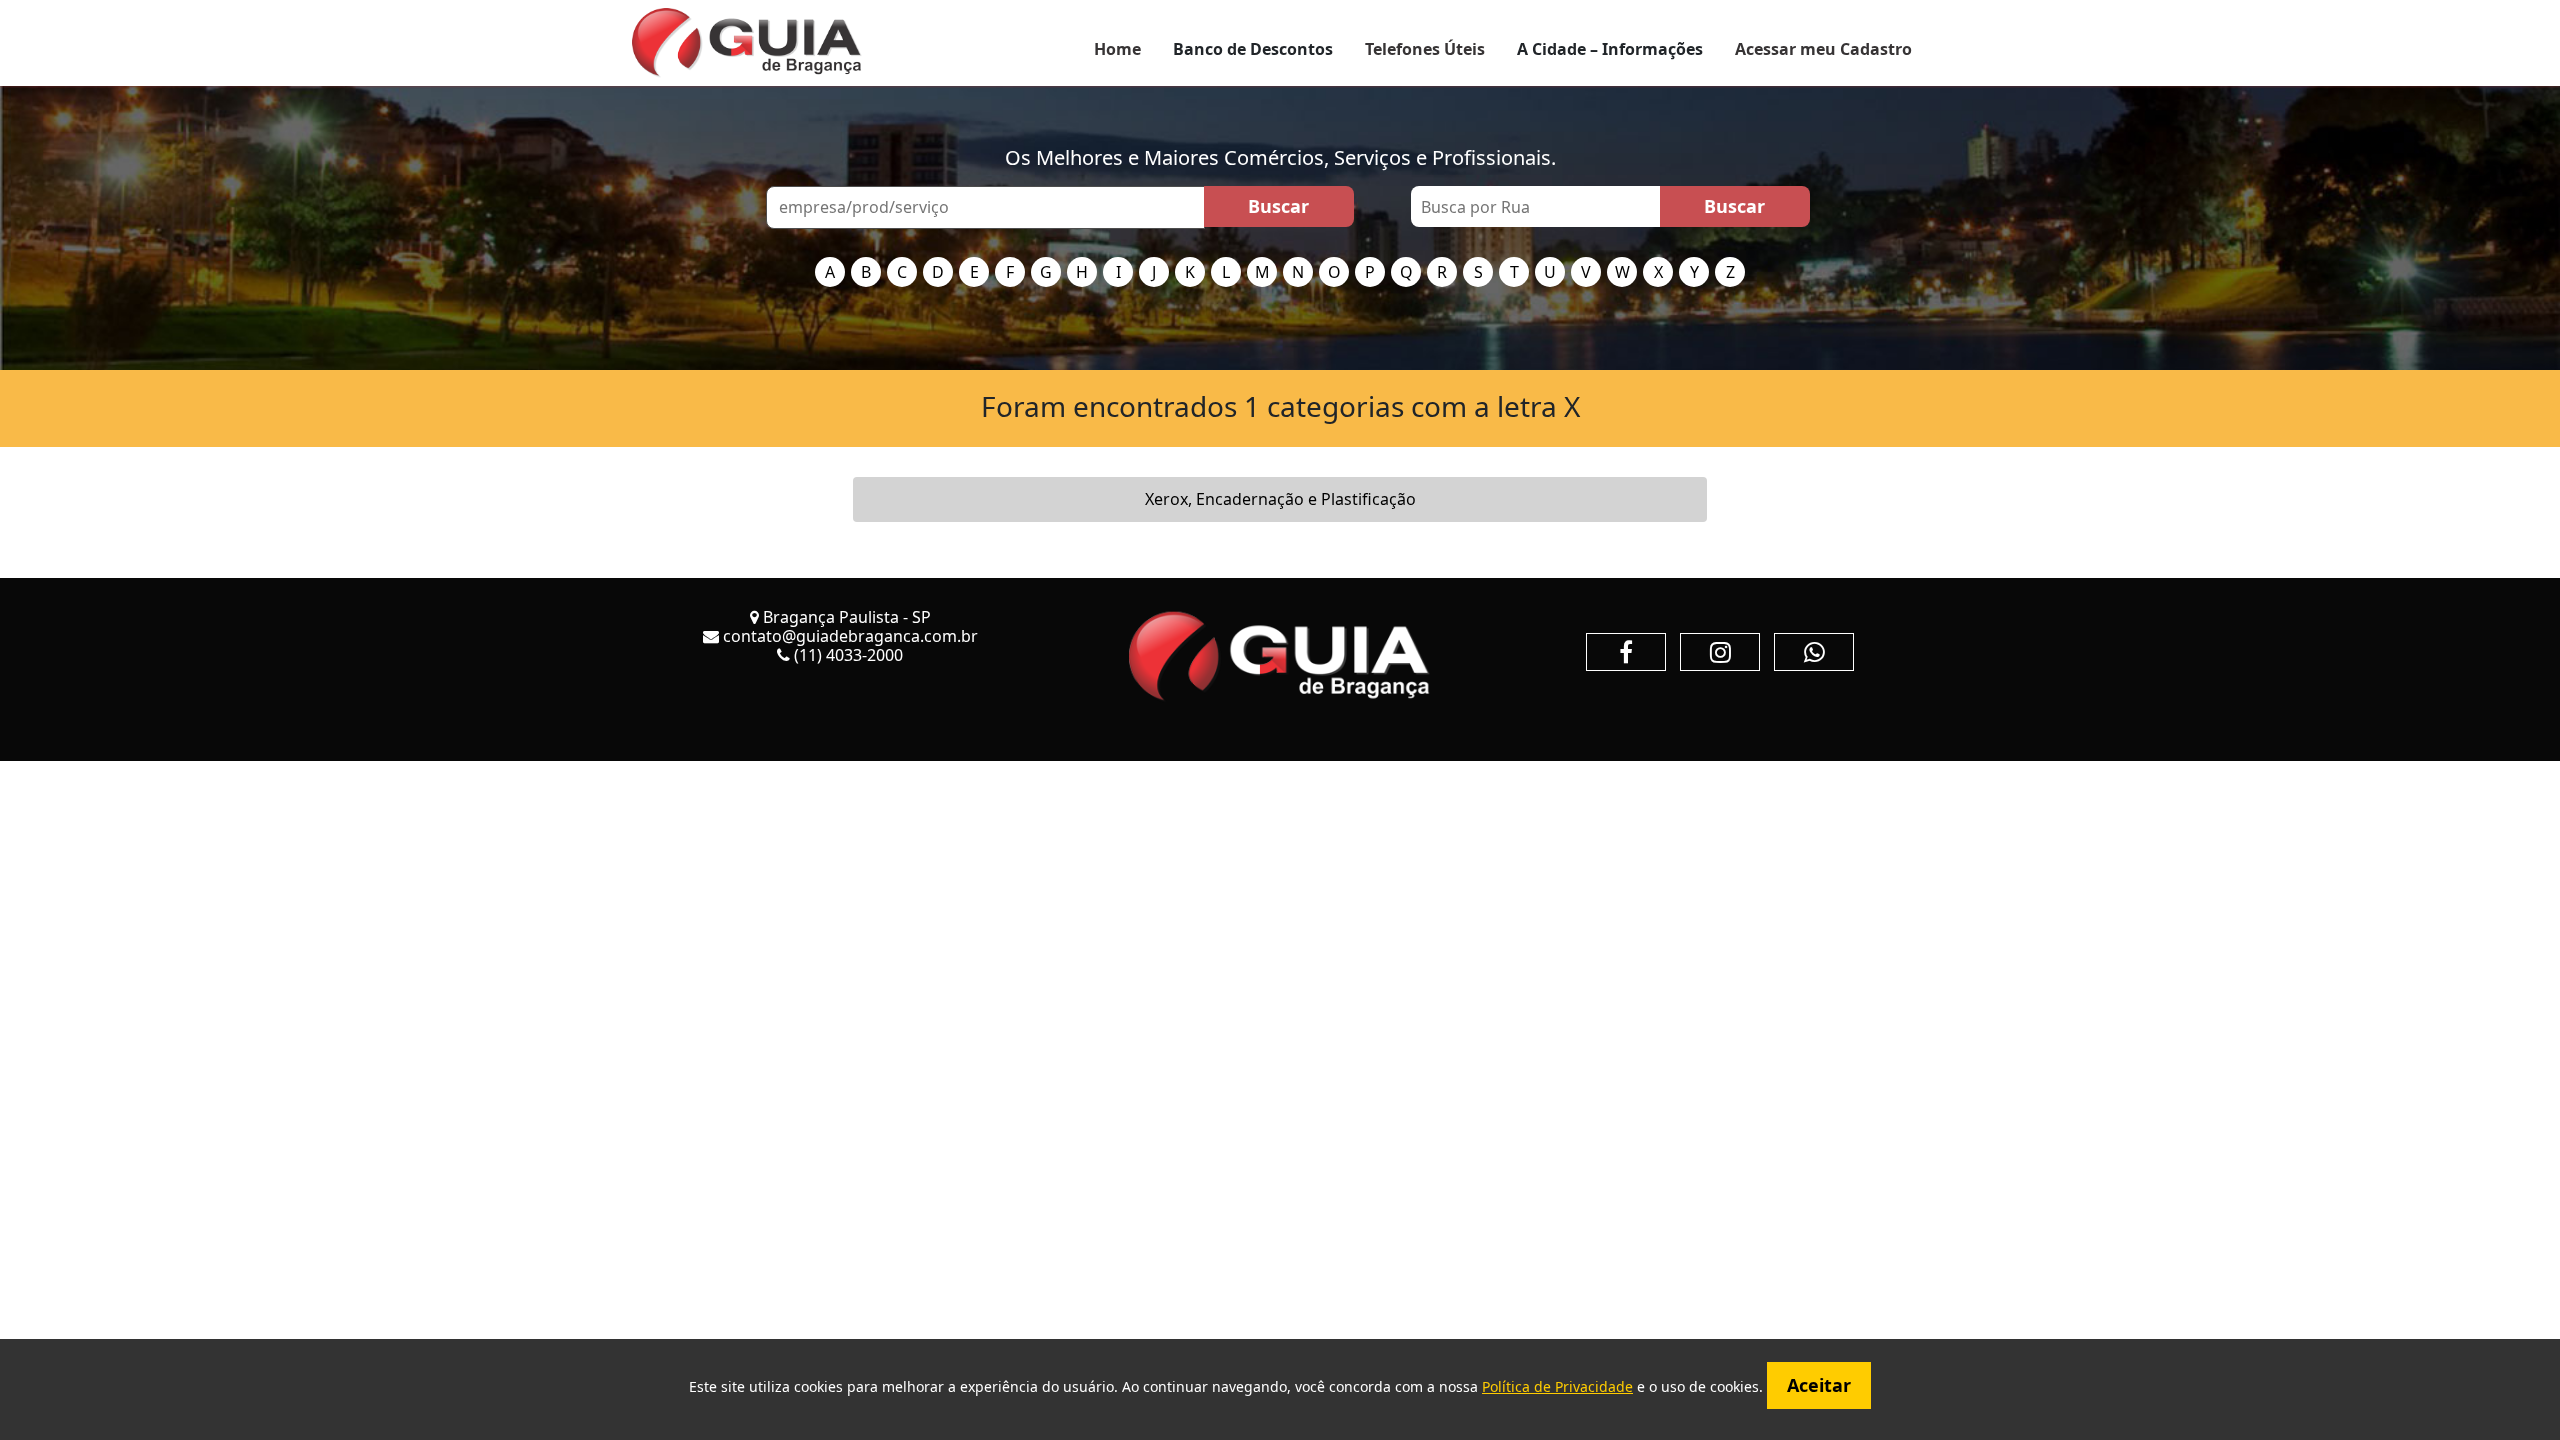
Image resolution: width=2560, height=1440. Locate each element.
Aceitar (1819, 1385)
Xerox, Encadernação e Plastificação (1280, 499)
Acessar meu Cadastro (1823, 49)
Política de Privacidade (1557, 1386)
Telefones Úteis (1425, 49)
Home (1117, 49)
